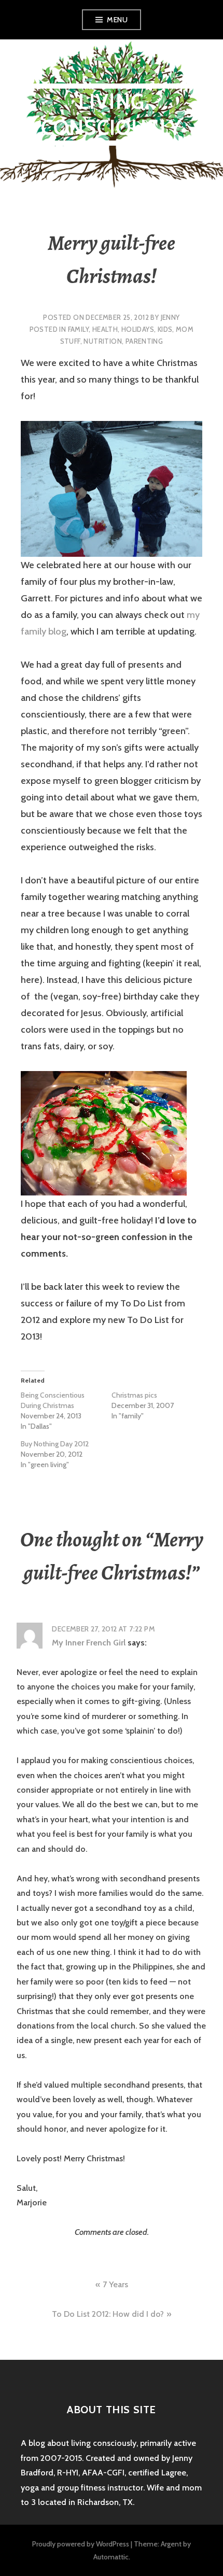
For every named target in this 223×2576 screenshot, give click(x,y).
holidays (138, 329)
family (78, 329)
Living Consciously (112, 114)
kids (165, 329)
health (105, 329)
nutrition (103, 341)
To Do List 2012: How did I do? (108, 2314)
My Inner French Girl (89, 1643)
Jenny (170, 317)
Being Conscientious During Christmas (53, 1400)
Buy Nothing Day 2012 (55, 1444)
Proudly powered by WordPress (81, 2544)
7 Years (115, 2284)
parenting (144, 341)
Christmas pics (134, 1395)
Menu (117, 20)
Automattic (111, 2557)
